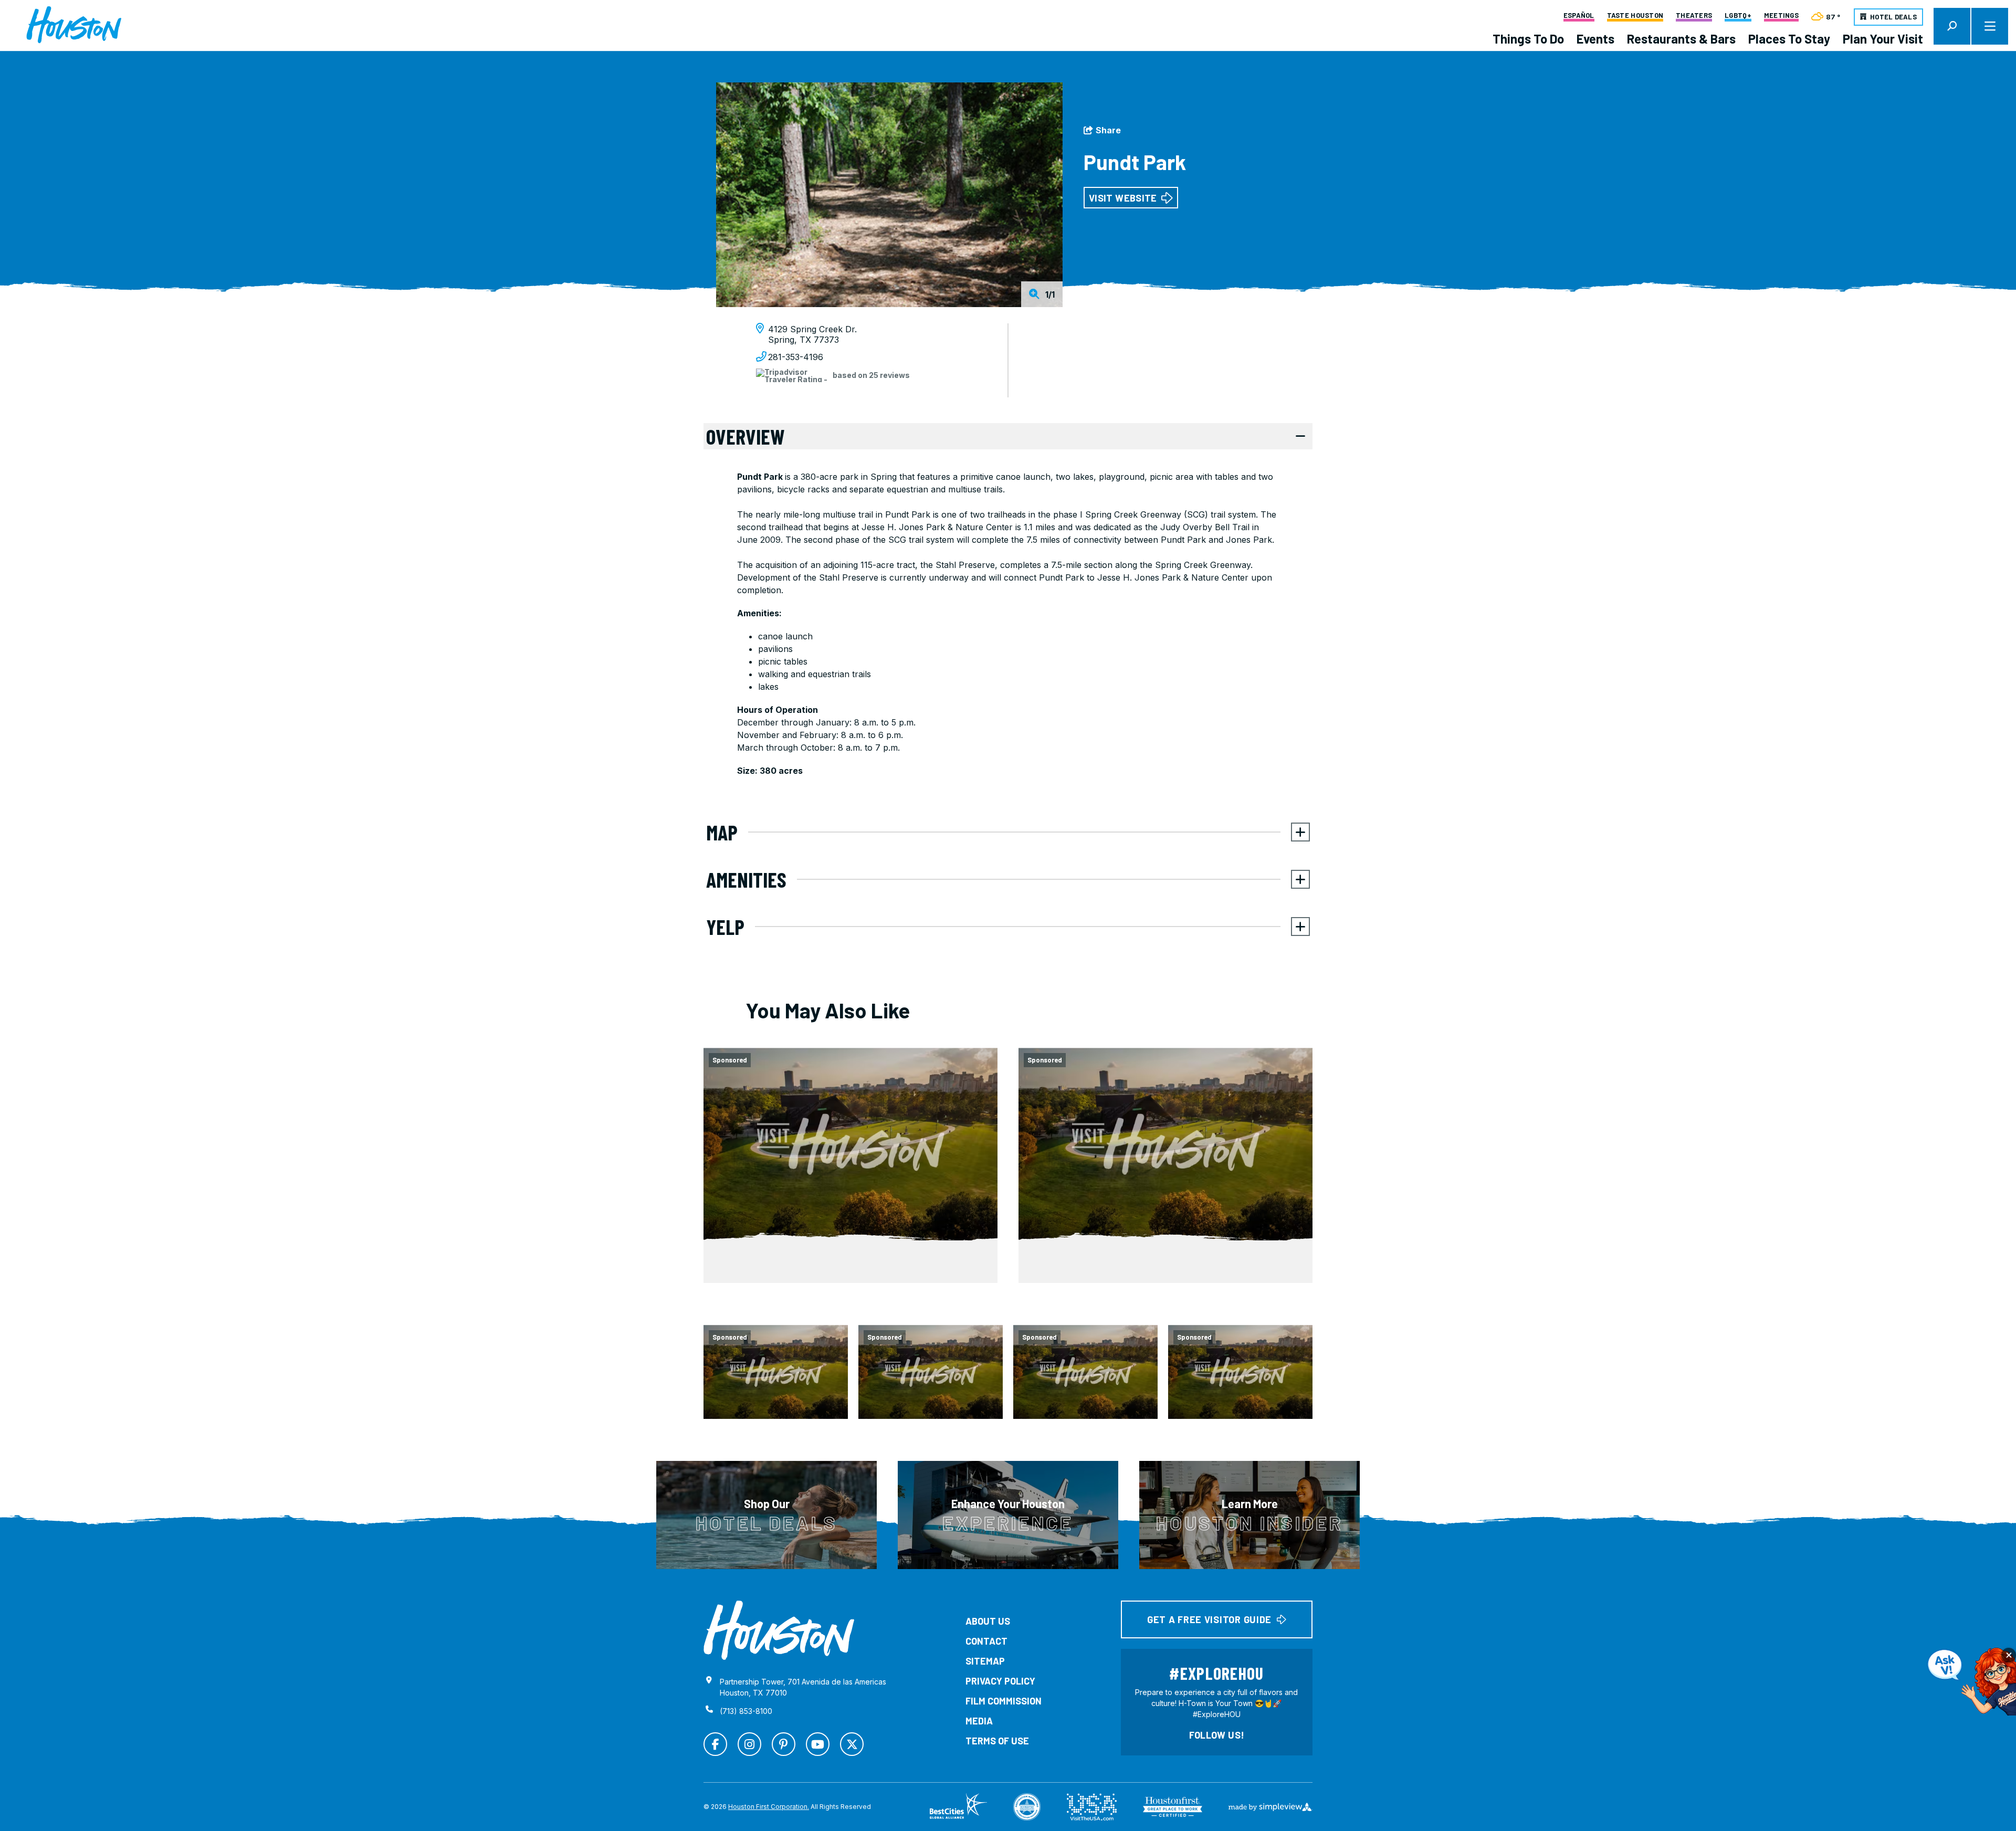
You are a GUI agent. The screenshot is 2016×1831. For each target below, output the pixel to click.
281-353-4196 (796, 357)
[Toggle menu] (1990, 26)
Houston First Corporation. (769, 1807)
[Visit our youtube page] (818, 1744)
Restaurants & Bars (1681, 39)
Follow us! (1217, 1735)
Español (1579, 16)
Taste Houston (1635, 16)
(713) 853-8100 (746, 1711)
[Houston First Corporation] (74, 25)
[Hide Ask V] (2009, 1655)
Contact (986, 1641)
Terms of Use (997, 1741)
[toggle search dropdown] (1952, 26)
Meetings (1781, 16)
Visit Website (1123, 198)
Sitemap (985, 1661)
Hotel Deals (1893, 17)
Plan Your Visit (1883, 39)
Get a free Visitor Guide (1209, 1619)
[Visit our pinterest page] (784, 1744)
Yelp (725, 927)
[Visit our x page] (852, 1744)
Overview (745, 436)
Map (722, 832)
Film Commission (1004, 1701)
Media (979, 1721)
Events (1595, 39)
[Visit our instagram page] (749, 1744)
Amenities (746, 879)
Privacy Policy (1000, 1681)
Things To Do (1528, 39)
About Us (988, 1621)
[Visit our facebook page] (715, 1744)
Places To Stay (1789, 39)
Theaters (1694, 16)
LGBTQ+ (1738, 16)
